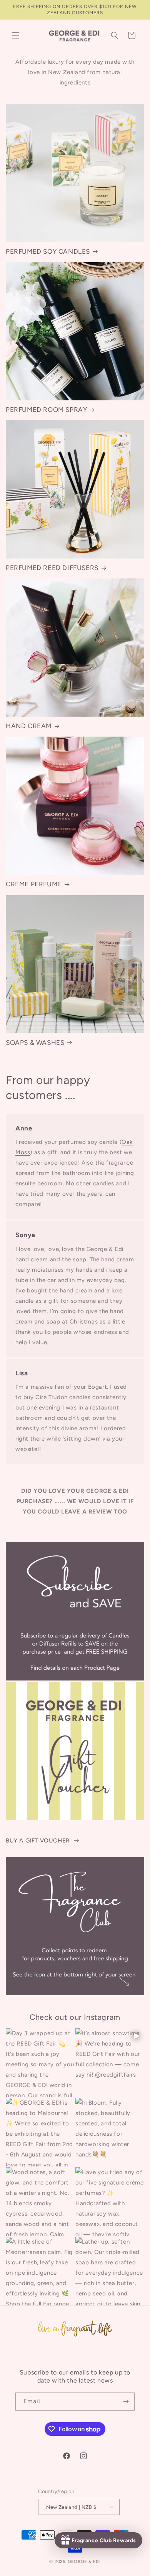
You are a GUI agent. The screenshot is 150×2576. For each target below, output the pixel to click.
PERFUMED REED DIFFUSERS (52, 568)
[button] (15, 35)
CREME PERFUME (34, 884)
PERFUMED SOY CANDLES (48, 251)
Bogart (98, 1387)
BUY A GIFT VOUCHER (38, 1841)
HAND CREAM (29, 726)
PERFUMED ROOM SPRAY (46, 410)
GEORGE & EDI (84, 2562)
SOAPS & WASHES (35, 1043)
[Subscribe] (126, 2402)
